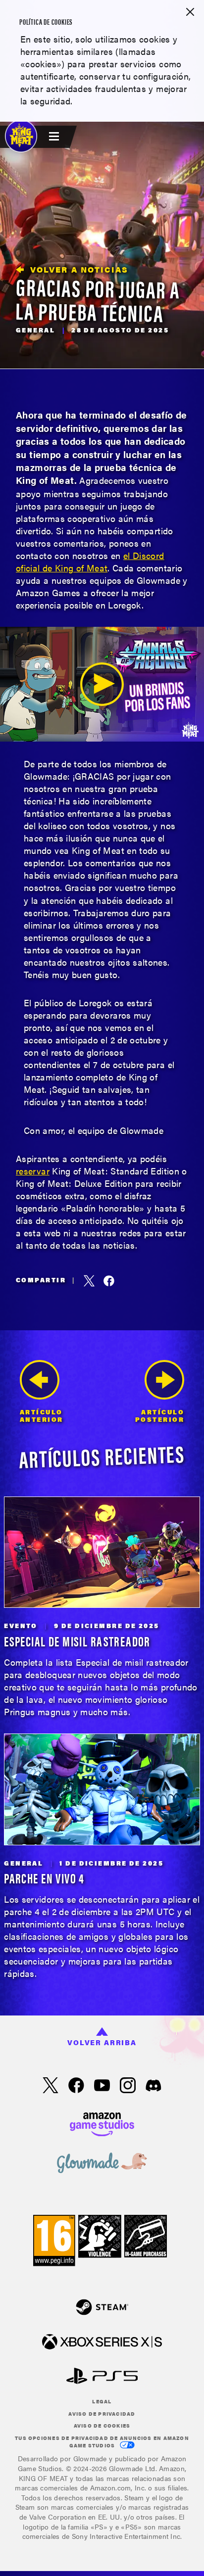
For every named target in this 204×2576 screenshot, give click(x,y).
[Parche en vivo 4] (102, 1789)
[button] (102, 684)
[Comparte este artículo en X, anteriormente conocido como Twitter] (89, 1281)
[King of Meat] (21, 136)
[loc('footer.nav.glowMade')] (102, 2164)
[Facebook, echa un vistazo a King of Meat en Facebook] (76, 2086)
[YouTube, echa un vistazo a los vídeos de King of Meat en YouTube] (102, 2086)
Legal (102, 2401)
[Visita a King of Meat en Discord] (153, 2086)
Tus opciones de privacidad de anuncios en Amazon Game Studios (102, 2442)
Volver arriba (102, 2042)
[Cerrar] (190, 13)
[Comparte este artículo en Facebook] (109, 1281)
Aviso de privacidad (102, 2414)
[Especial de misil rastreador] (102, 1552)
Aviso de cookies (102, 2426)
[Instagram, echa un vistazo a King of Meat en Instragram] (128, 2086)
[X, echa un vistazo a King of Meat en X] (51, 2086)
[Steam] (102, 2308)
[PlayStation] (102, 2377)
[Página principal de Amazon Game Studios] (102, 2123)
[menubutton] (55, 137)
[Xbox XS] (102, 2343)
